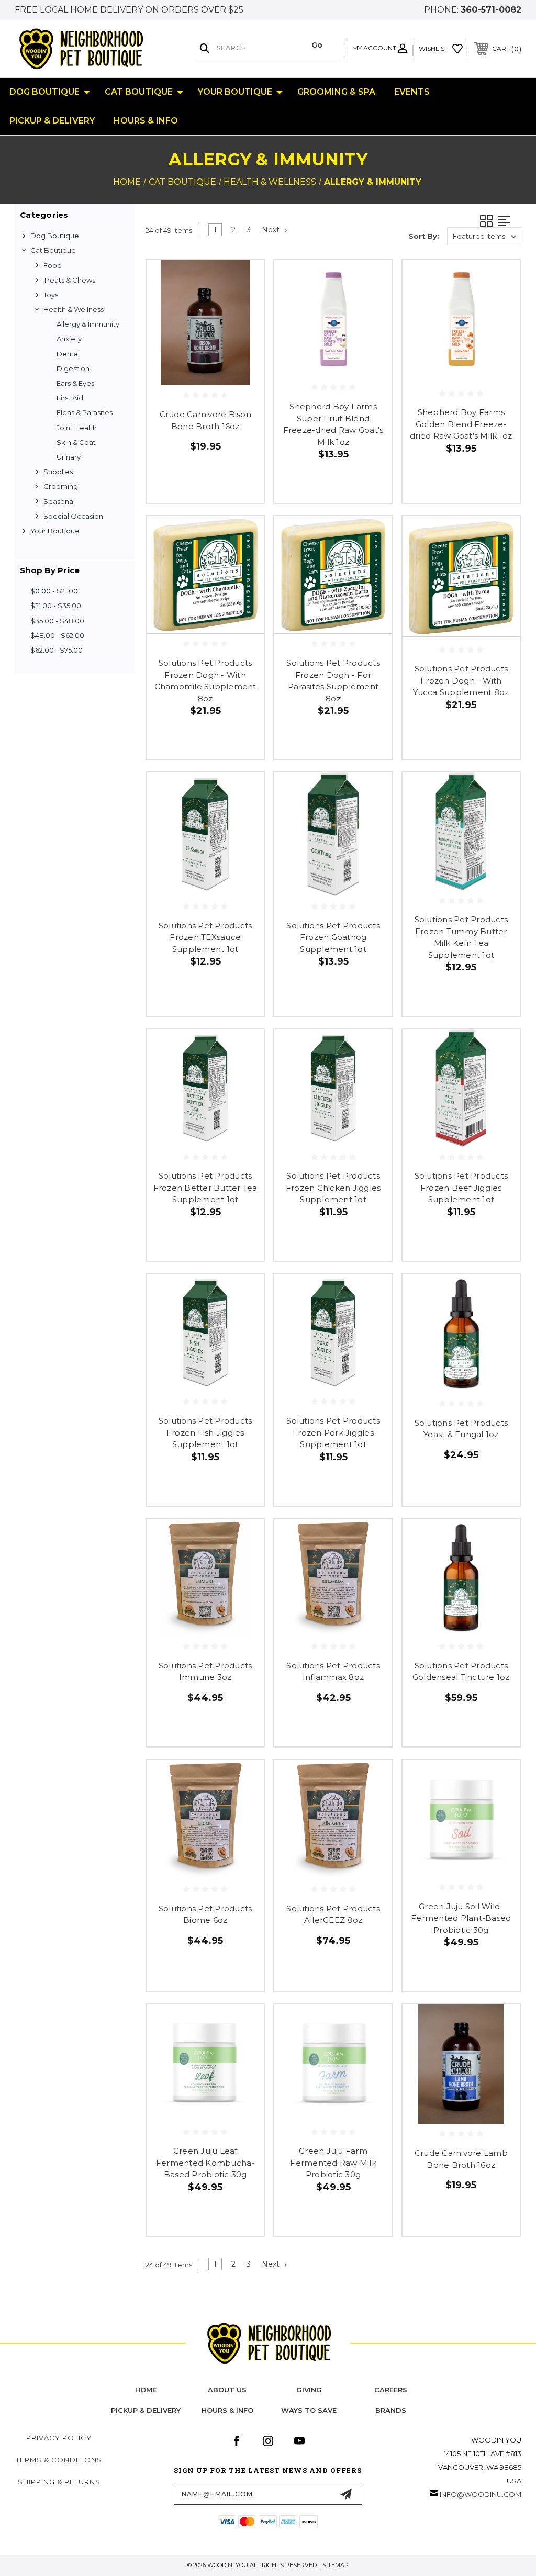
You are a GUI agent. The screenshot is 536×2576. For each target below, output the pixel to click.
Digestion (73, 368)
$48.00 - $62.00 (57, 635)
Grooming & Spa (336, 92)
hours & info (227, 2410)
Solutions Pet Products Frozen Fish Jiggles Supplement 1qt (205, 1432)
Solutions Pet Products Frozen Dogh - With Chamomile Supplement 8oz (205, 681)
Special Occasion (73, 516)
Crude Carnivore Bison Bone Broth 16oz (205, 420)
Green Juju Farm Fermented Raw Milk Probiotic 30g (333, 2163)
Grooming (61, 486)
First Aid (70, 398)
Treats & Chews (69, 280)
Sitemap (336, 2565)
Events (412, 92)
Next (272, 230)
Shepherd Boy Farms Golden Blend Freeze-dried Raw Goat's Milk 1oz (461, 424)
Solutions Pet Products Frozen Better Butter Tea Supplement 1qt (205, 1188)
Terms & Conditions (59, 2460)
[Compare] (243, 330)
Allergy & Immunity (88, 324)
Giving (309, 2390)
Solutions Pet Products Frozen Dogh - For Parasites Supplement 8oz (333, 681)
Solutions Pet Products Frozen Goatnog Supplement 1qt (333, 937)
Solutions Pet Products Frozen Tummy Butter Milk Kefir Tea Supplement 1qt (461, 937)
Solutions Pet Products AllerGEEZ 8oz (333, 1914)
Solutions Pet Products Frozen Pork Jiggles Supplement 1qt (333, 1432)
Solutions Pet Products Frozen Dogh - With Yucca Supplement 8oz (461, 680)
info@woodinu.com (481, 2494)
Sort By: (424, 236)
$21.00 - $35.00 (56, 606)
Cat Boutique (139, 92)
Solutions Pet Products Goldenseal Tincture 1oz (461, 1672)
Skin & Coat (76, 442)
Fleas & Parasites (85, 412)
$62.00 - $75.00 (57, 650)
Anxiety (69, 339)
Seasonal (59, 501)
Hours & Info (146, 121)
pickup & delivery (146, 2410)
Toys (51, 295)
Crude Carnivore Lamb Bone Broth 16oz (461, 2159)
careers (391, 2390)
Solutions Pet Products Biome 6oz (205, 1914)
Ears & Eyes (75, 383)
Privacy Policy (59, 2438)
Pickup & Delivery (52, 121)
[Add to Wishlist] (243, 305)
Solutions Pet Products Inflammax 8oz (333, 1672)
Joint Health (77, 428)
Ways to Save (309, 2410)
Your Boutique (235, 92)
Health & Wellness (74, 309)
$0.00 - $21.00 (54, 591)
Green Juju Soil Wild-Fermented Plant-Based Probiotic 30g (461, 1918)
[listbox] (484, 236)
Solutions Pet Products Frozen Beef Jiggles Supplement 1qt (461, 1188)
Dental (68, 354)
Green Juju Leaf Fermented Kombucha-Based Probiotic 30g (205, 2163)
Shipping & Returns (59, 2482)
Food (53, 265)
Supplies (58, 472)
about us (227, 2390)
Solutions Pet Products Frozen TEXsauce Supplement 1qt (205, 937)
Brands (391, 2410)
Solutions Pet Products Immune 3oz (205, 1672)
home (146, 2390)
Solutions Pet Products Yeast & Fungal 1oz (461, 1429)
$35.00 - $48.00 (57, 621)
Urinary (69, 457)
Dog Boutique (44, 92)
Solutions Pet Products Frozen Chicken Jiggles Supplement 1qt (333, 1188)
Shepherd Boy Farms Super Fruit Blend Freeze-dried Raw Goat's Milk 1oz (333, 424)
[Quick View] (243, 280)
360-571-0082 (491, 10)
